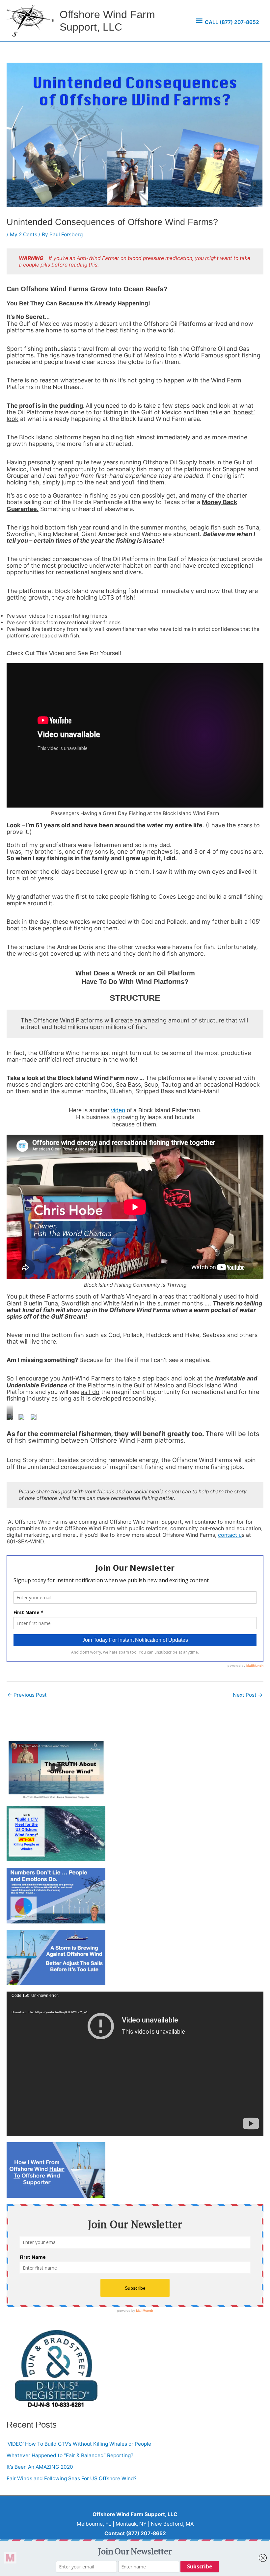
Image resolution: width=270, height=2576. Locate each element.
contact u (230, 1535)
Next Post (248, 1695)
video (118, 1110)
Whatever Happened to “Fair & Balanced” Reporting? (70, 2455)
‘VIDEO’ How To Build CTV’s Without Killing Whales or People (79, 2444)
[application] (135, 2064)
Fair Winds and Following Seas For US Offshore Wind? (72, 2478)
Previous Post (27, 1695)
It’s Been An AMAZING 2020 (40, 2467)
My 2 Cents (24, 234)
